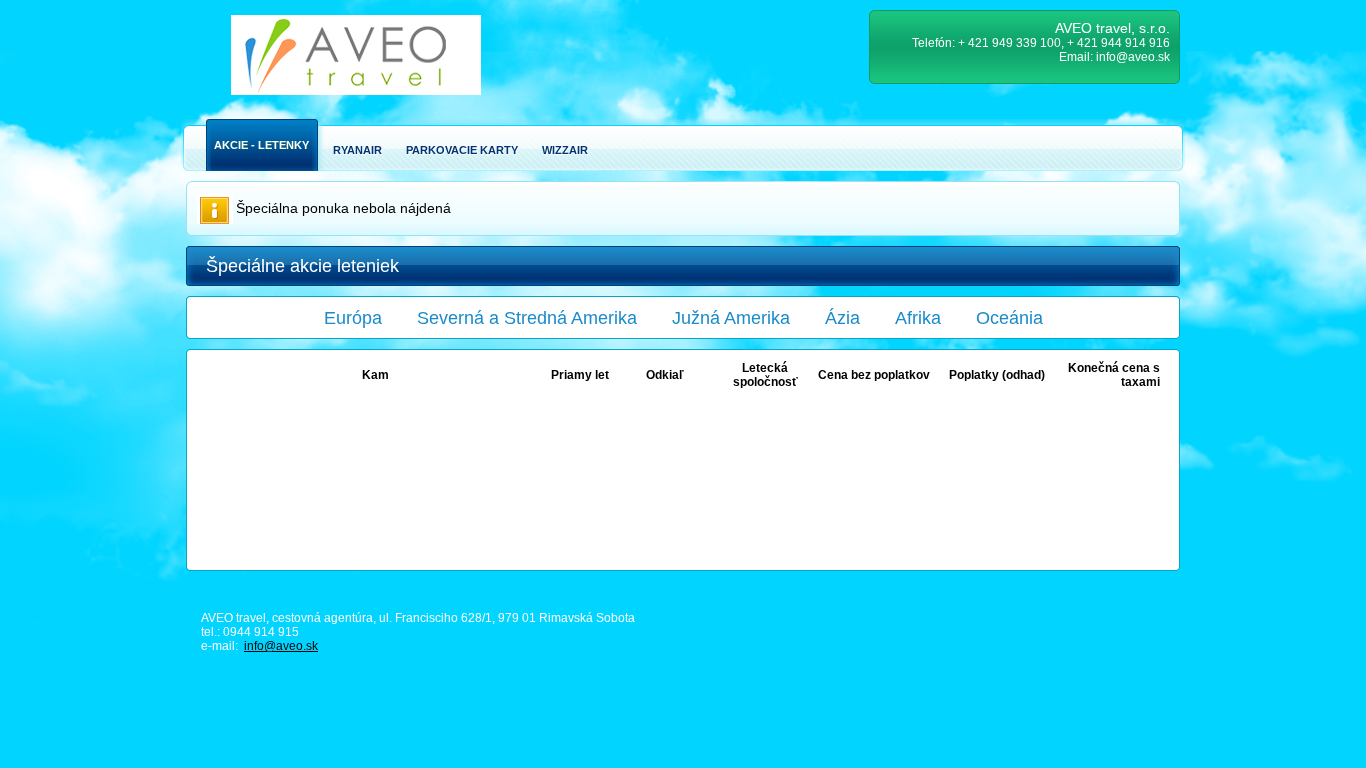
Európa (353, 318)
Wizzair (565, 150)
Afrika (918, 318)
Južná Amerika (731, 318)
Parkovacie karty (462, 150)
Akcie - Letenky (261, 145)
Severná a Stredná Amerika (527, 318)
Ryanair (357, 150)
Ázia (842, 318)
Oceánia (1009, 318)
